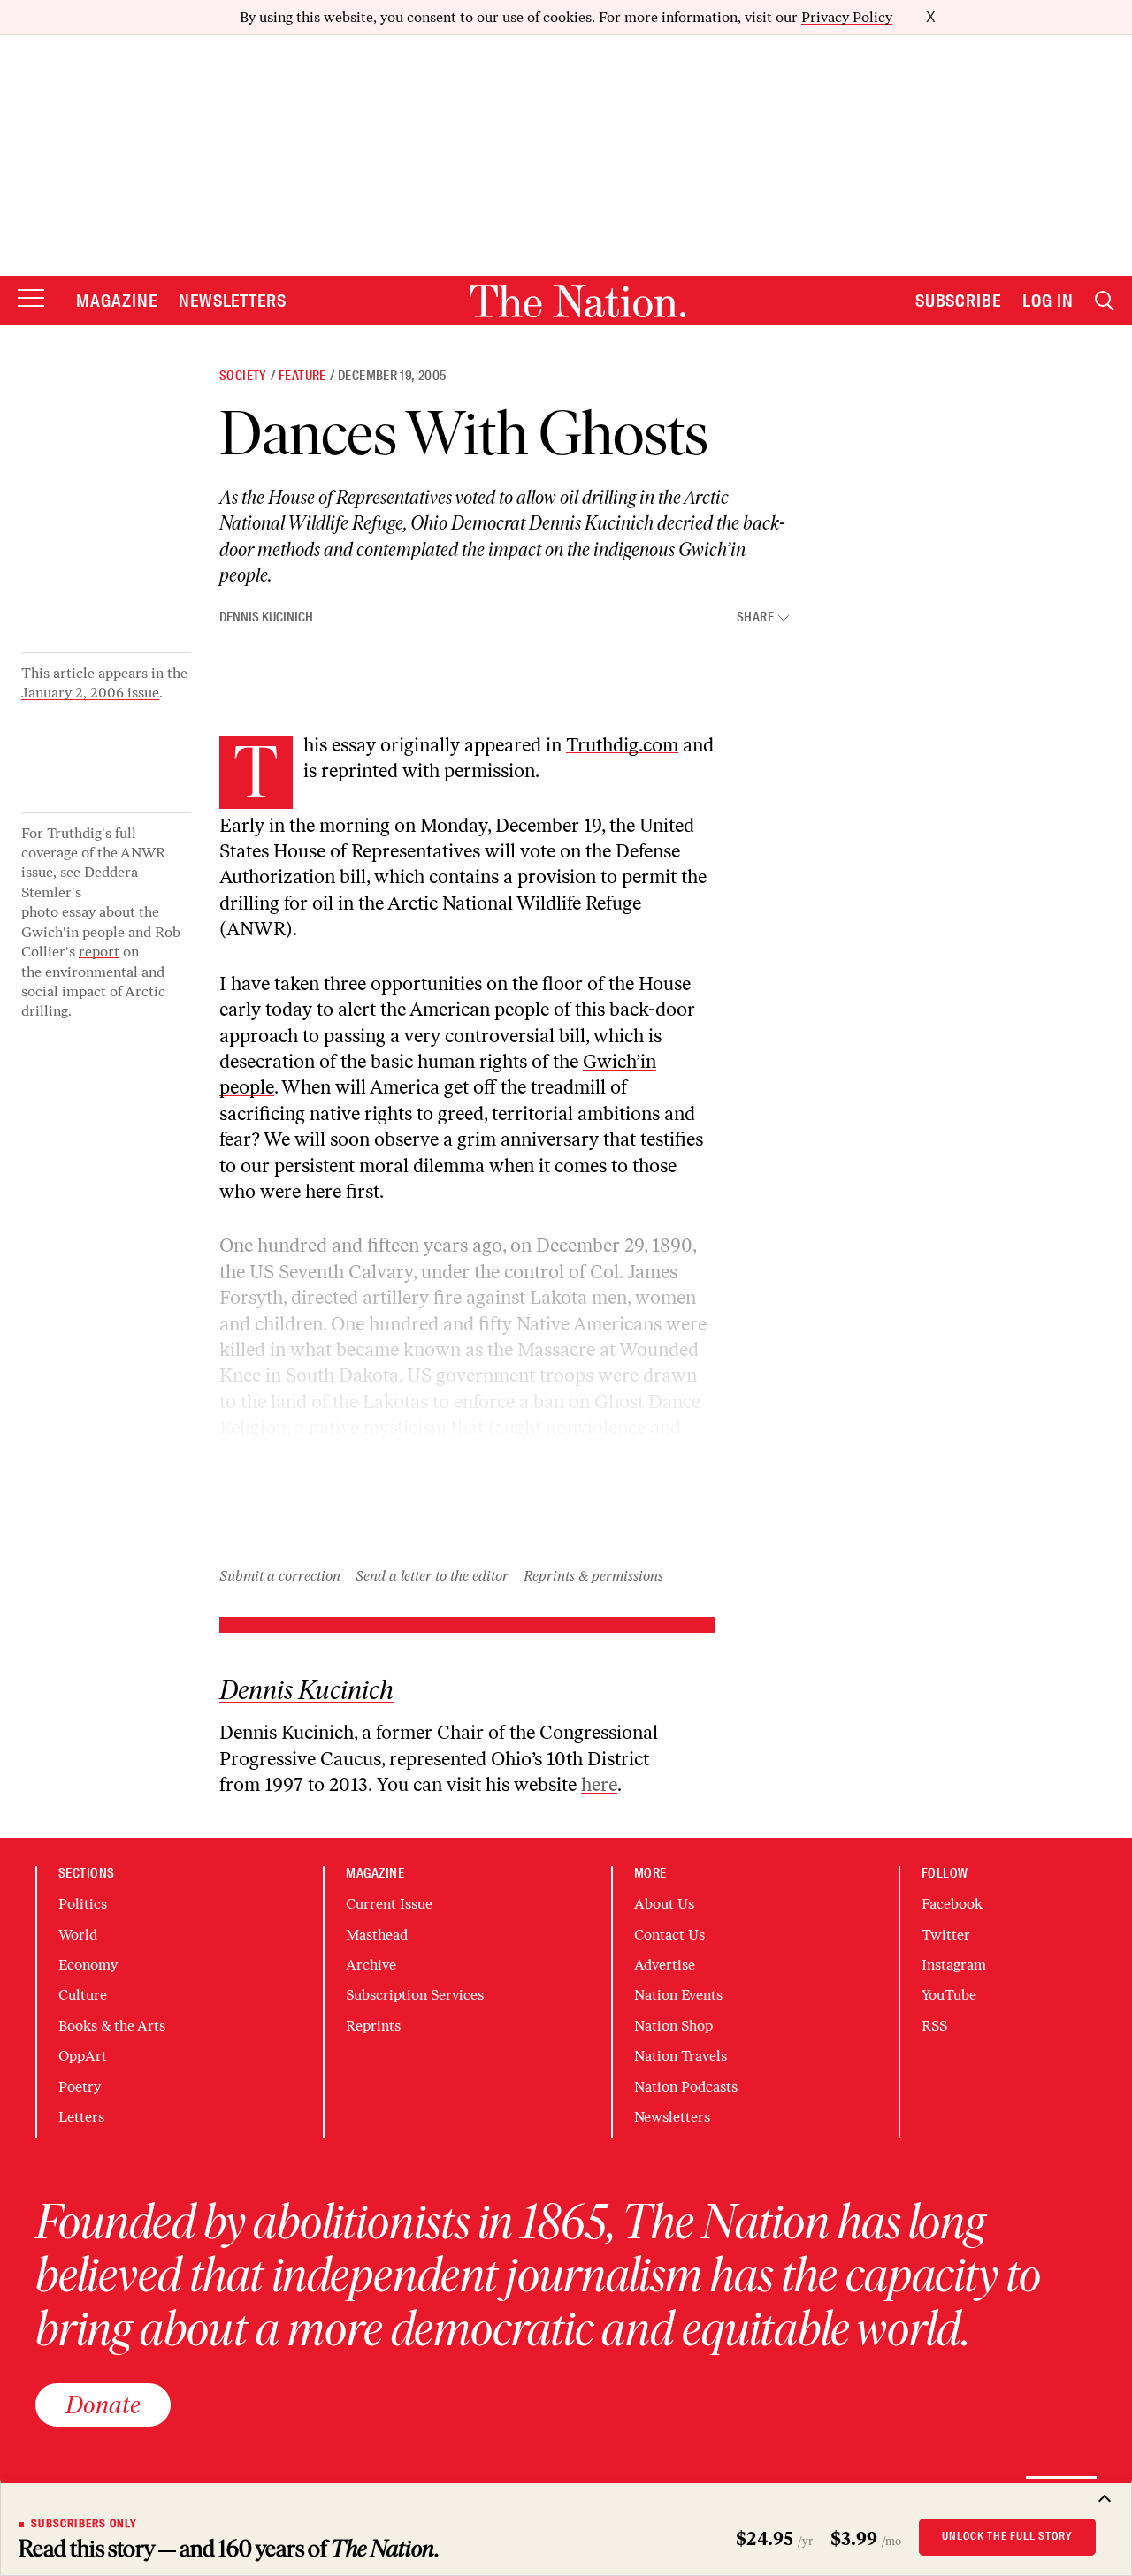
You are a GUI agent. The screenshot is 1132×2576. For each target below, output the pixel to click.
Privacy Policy (847, 17)
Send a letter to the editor (432, 1576)
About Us (664, 1904)
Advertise (665, 1965)
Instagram (954, 1965)
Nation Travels (681, 2056)
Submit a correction (280, 1576)
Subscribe (959, 301)
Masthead (377, 1935)
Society (243, 376)
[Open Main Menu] (31, 299)
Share (755, 617)
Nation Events (678, 1995)
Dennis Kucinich (266, 617)
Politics (83, 1904)
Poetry (80, 2087)
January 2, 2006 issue (90, 693)
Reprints (373, 2026)
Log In (1048, 301)
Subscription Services (415, 1995)
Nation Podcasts (686, 2087)
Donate (103, 2405)
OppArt (83, 2056)
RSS (934, 2026)
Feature (302, 376)
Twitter (946, 1935)
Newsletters (233, 301)
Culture (83, 1995)
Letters (81, 2117)
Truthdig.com (622, 745)
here (599, 1784)
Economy (88, 1965)
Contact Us (669, 1935)
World (78, 1935)
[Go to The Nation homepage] (577, 301)
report (99, 952)
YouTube (949, 1995)
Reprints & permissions (593, 1576)
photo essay (58, 912)
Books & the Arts (112, 2026)
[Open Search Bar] (1105, 301)
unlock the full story (1007, 2536)
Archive (371, 1965)
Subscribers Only (84, 2524)
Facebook (952, 1904)
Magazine (117, 301)
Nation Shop (673, 2026)
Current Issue (389, 1904)
